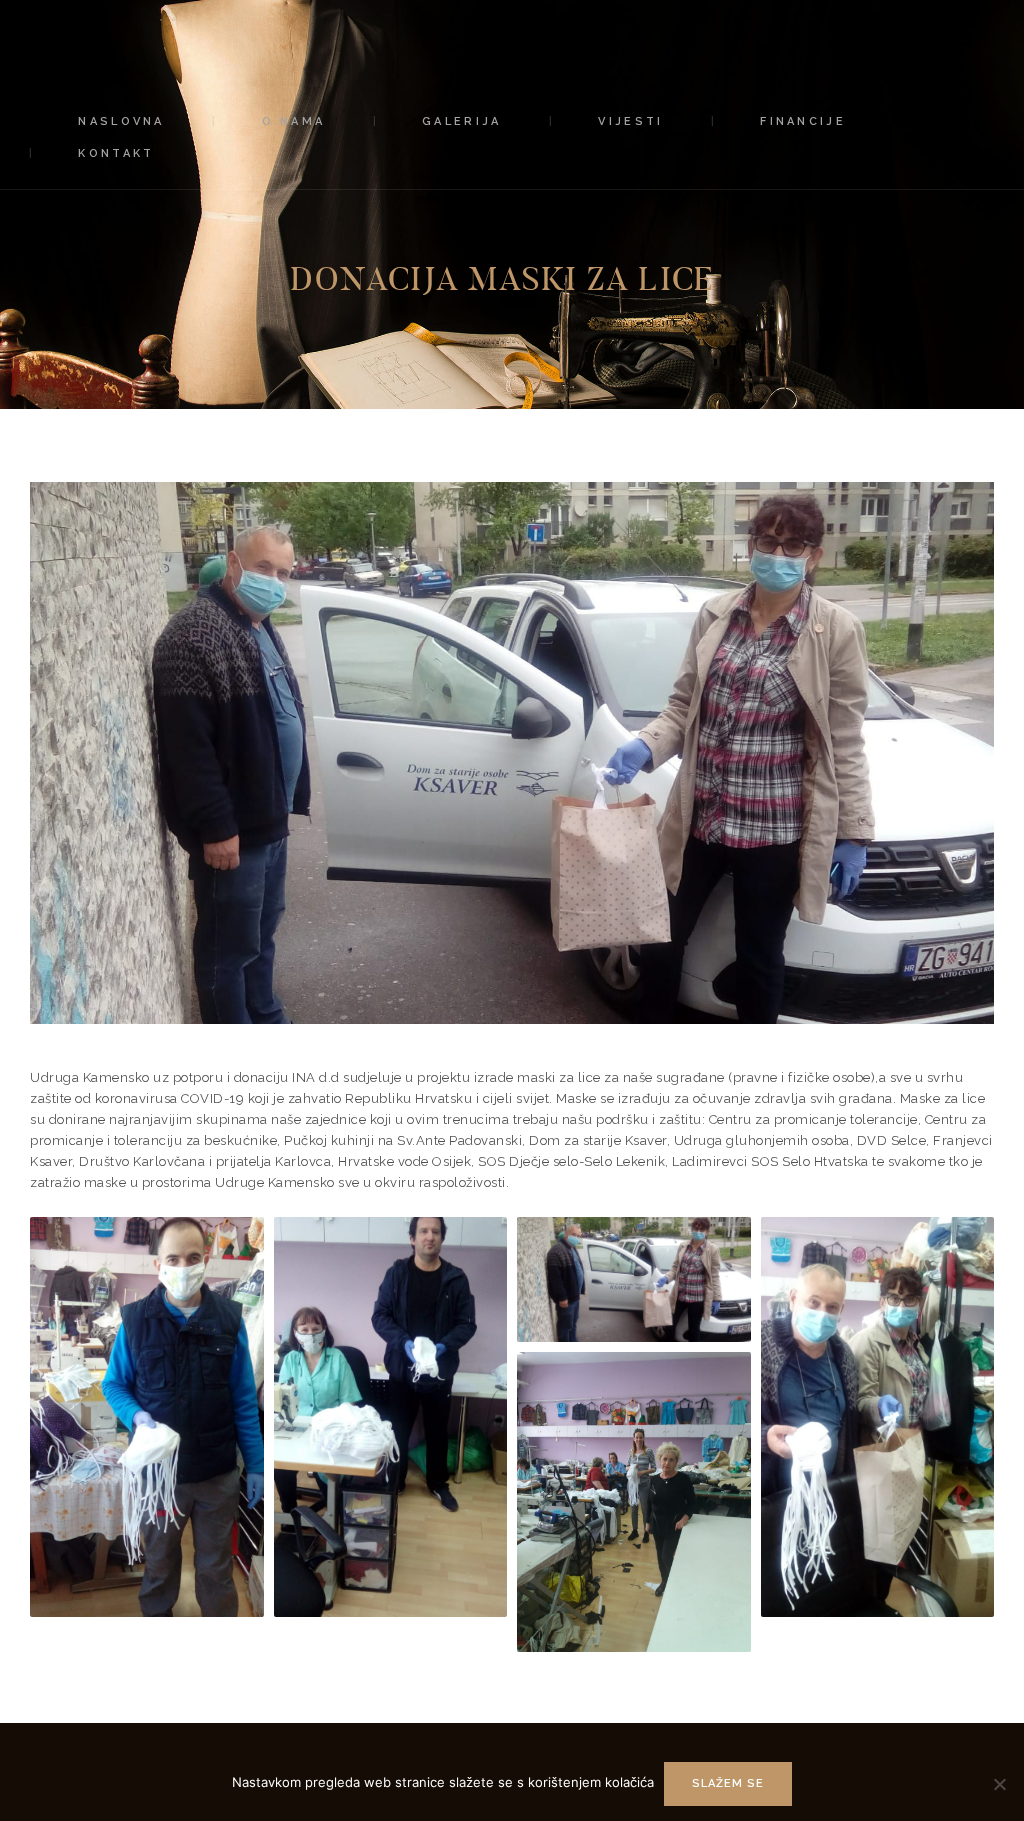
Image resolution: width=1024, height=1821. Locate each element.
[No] (999, 1784)
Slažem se (728, 1783)
